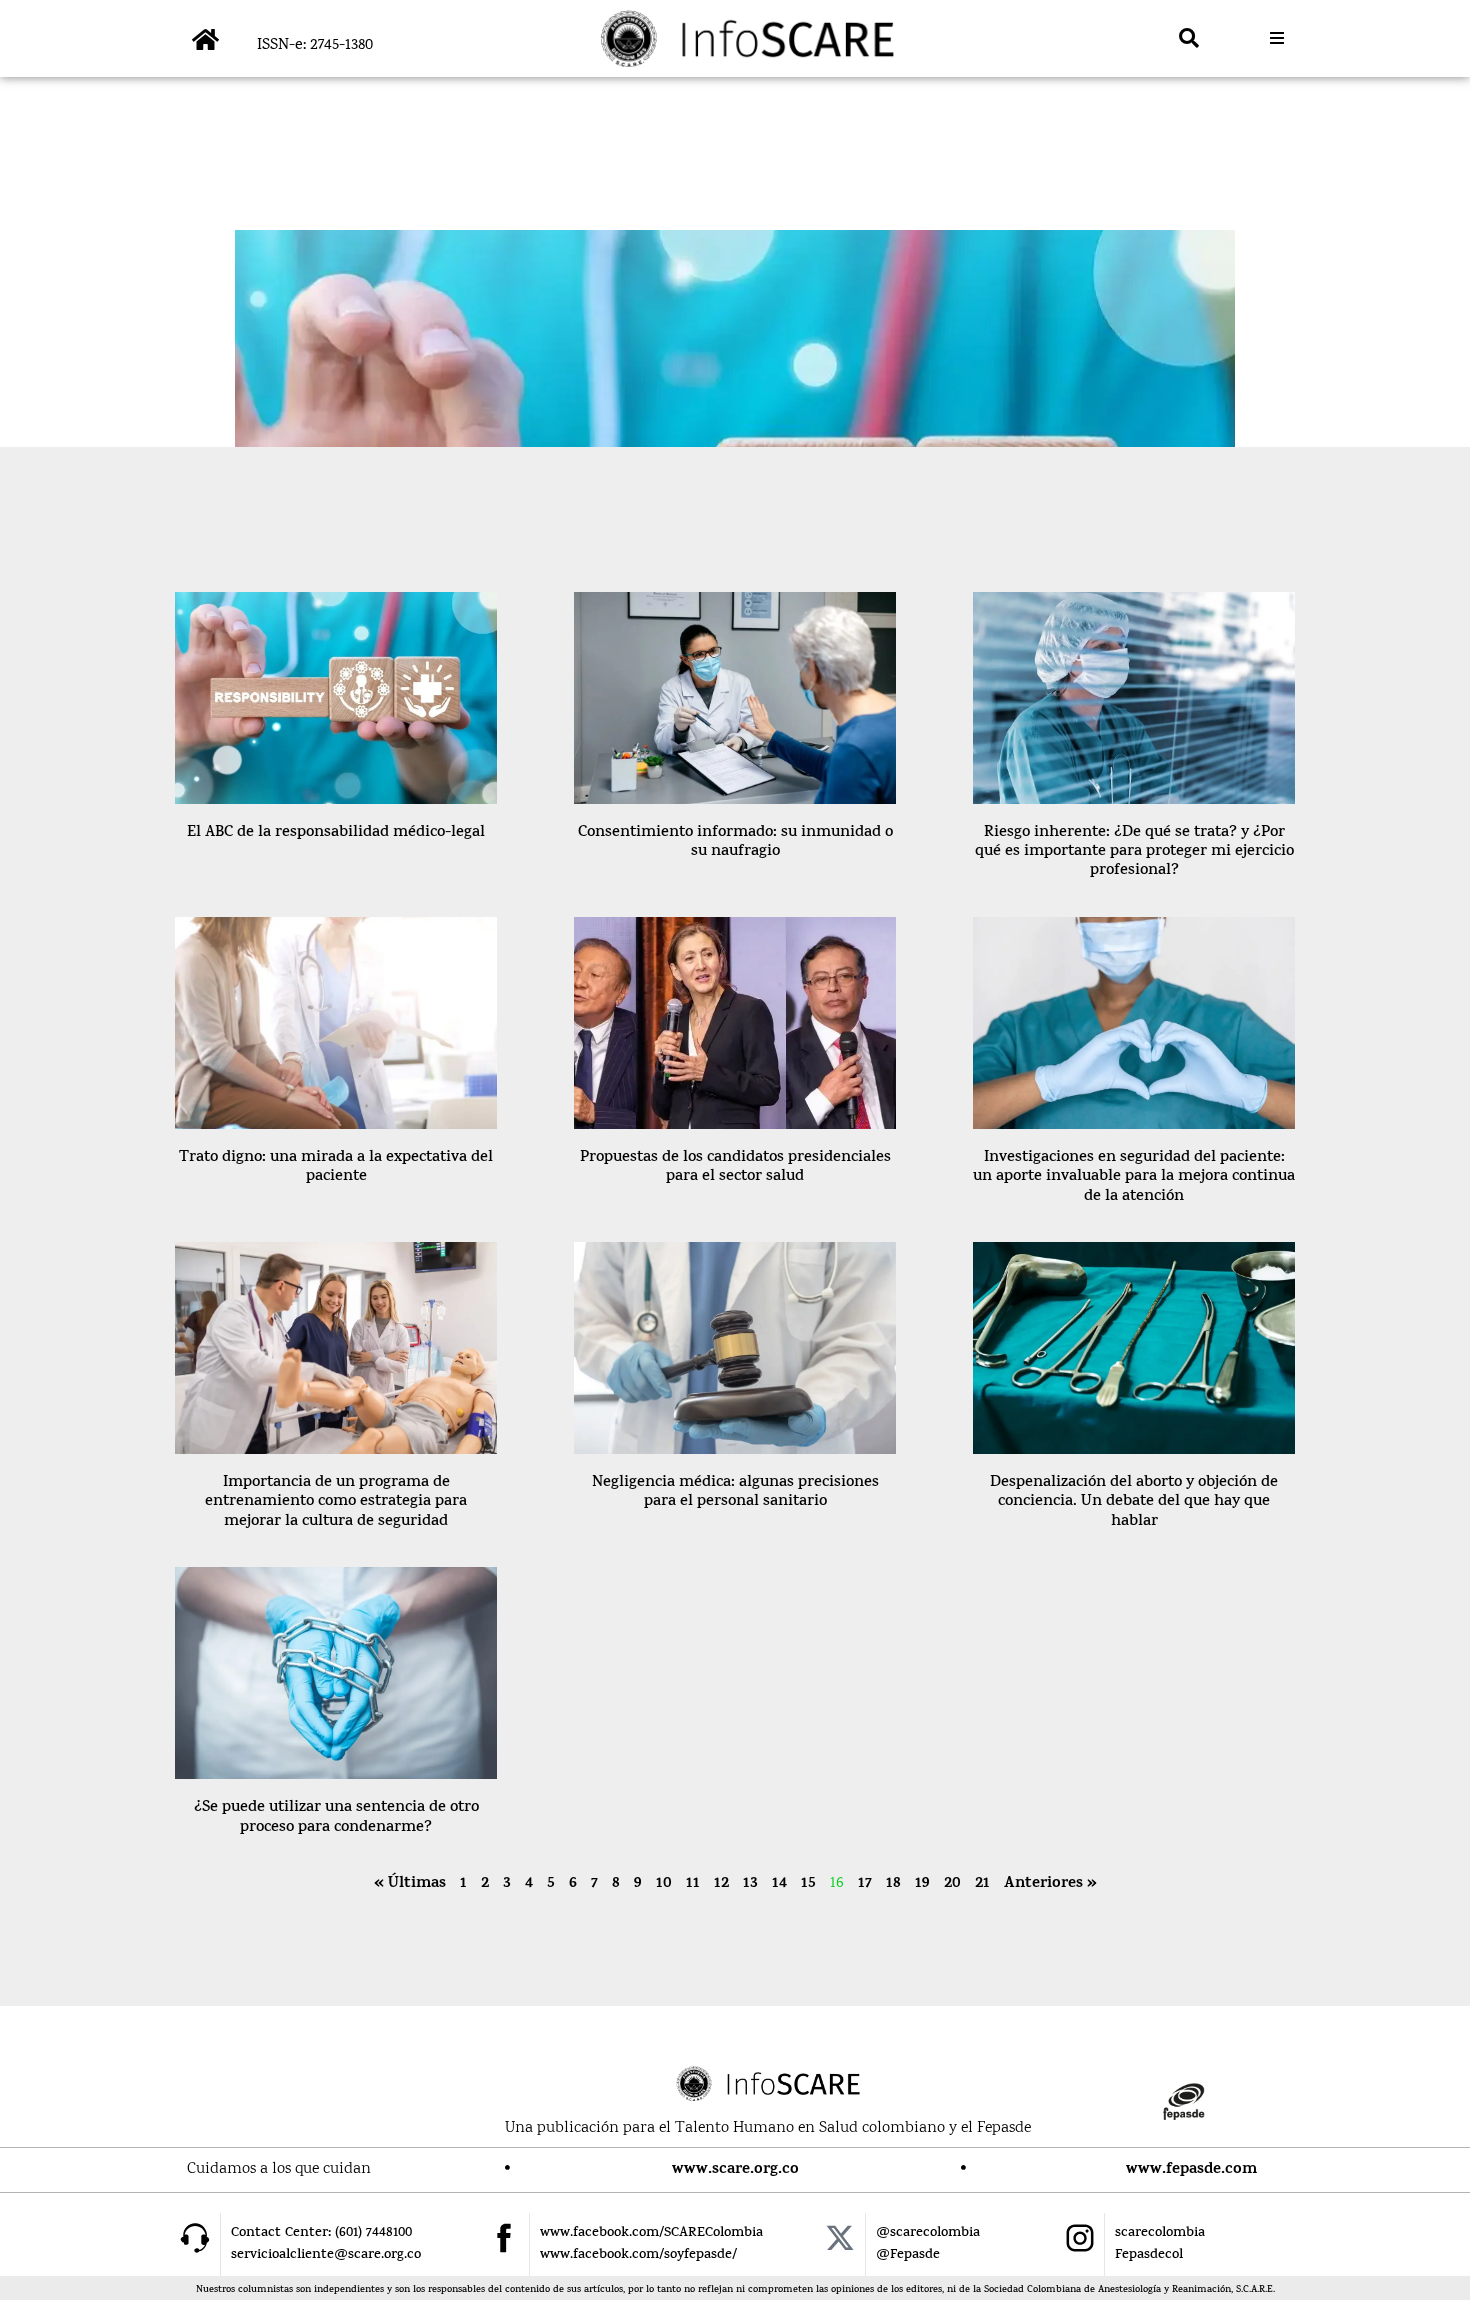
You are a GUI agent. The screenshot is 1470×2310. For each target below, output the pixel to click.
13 (750, 1884)
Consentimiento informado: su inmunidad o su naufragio (735, 843)
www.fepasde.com (1191, 2170)
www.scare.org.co (735, 2170)
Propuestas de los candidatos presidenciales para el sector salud (735, 1168)
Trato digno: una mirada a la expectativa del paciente (336, 1168)
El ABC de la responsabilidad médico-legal (336, 833)
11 (693, 1884)
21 (982, 1884)
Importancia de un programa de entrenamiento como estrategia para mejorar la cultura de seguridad (336, 1502)
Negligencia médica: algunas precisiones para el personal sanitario (735, 1493)
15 (808, 1884)
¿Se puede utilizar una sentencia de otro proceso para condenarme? (336, 1818)
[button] (1189, 38)
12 (721, 1884)
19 (922, 1884)
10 (664, 1884)
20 (952, 1884)
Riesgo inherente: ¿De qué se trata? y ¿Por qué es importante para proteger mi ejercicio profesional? (1134, 852)
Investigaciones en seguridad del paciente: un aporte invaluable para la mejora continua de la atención (1134, 1177)
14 (779, 1884)
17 (865, 1884)
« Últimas (410, 1884)
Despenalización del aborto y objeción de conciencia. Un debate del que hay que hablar (1134, 1502)
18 (893, 1884)
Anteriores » (1050, 1884)
